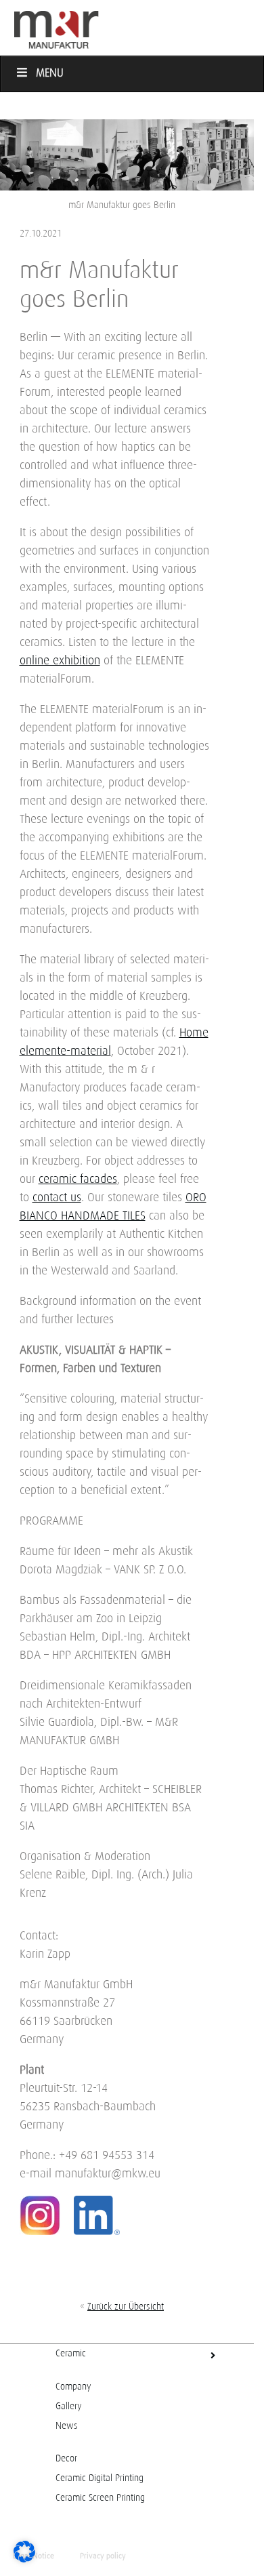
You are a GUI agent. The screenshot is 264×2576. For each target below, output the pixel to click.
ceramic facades (78, 1180)
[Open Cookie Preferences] (24, 2559)
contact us (57, 1198)
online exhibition (60, 661)
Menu (50, 74)
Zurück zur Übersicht (126, 2307)
